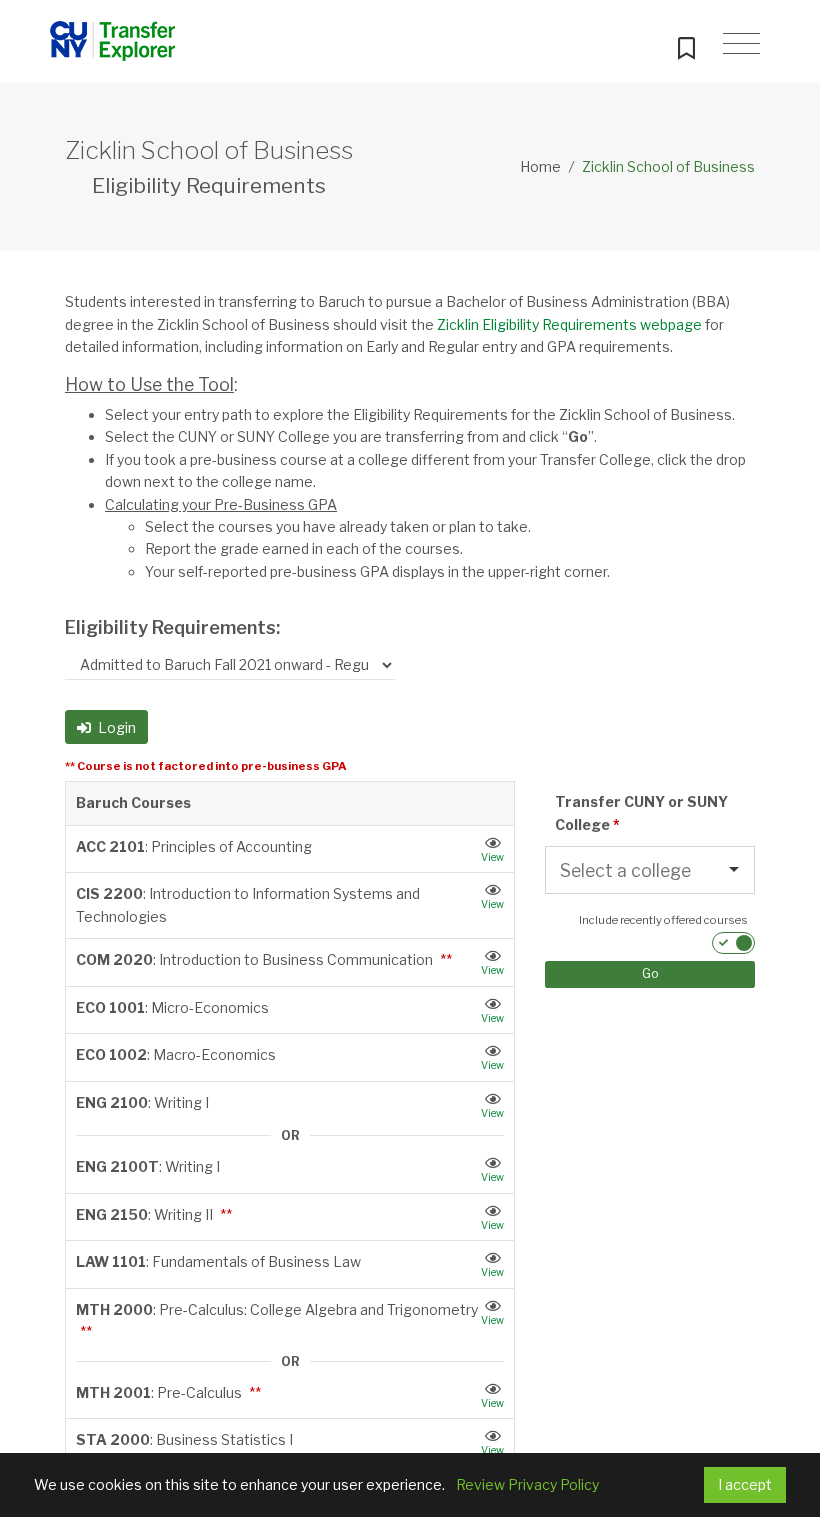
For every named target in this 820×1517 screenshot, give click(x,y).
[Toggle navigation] (741, 44)
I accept (745, 1484)
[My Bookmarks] (686, 44)
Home (540, 166)
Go (650, 973)
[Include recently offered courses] (733, 943)
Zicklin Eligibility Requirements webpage (569, 324)
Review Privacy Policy (527, 1484)
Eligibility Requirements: (172, 627)
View (492, 857)
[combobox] (627, 871)
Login (115, 727)
